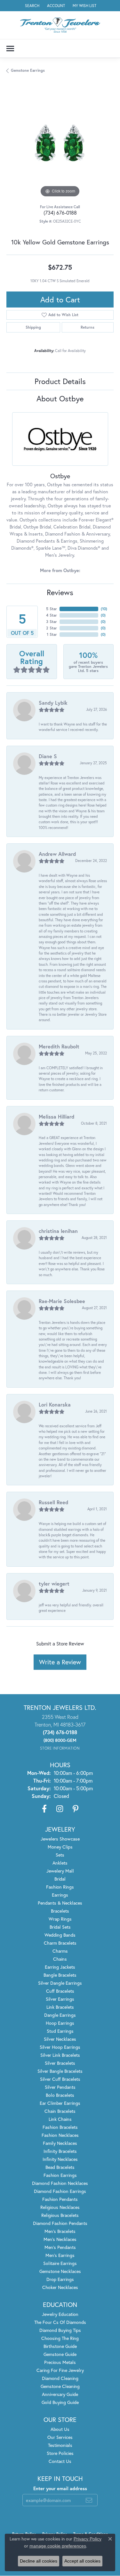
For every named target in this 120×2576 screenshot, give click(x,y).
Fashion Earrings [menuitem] (60, 2175)
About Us (60, 2429)
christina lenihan (58, 1231)
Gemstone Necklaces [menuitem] (60, 2271)
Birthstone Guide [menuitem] (60, 2346)
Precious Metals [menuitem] (60, 2362)
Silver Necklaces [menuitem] (60, 2039)
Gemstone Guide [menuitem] (60, 2354)
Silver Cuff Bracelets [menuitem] (60, 2079)
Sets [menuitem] (60, 1855)
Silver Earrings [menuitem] (60, 1999)
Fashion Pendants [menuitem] (60, 2199)
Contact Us (60, 2461)
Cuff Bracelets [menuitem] (60, 1991)
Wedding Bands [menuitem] (60, 1935)
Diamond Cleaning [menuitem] (60, 2378)
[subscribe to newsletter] (89, 2500)
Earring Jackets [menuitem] (60, 1967)
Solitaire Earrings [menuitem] (60, 2263)
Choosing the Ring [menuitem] (60, 2338)
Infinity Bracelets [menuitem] (60, 2151)
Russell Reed (53, 1502)
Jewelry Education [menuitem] (60, 2314)
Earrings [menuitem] (60, 1895)
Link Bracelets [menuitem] (60, 2007)
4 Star (52, 615)
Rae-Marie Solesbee (62, 1301)
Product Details (60, 381)
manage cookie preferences (58, 2546)
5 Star (52, 609)
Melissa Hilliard (56, 1116)
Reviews (60, 592)
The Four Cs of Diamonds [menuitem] (60, 2322)
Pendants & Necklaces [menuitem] (60, 1903)
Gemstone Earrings (28, 70)
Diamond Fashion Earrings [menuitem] (60, 2191)
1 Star (52, 634)
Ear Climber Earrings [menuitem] (60, 2103)
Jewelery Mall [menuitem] (60, 1871)
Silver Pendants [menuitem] (60, 2087)
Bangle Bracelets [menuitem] (60, 1975)
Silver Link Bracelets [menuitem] (60, 2055)
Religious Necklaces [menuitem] (60, 2207)
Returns (88, 327)
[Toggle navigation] (10, 49)
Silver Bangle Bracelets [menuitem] (60, 2071)
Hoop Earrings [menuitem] (60, 2023)
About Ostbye (60, 398)
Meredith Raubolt (59, 1046)
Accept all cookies (82, 2561)
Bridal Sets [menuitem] (60, 1927)
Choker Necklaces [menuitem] (60, 2287)
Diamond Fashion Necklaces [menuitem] (60, 2183)
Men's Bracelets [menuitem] (60, 2231)
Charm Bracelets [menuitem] (60, 1943)
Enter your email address (60, 2488)
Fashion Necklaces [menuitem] (60, 2135)
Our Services (60, 2437)
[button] (32, 6)
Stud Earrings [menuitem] (60, 2031)
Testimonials (60, 2445)
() (104, 609)
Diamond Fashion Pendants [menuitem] (60, 2223)
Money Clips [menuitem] (60, 1847)
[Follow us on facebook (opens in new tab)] (44, 1809)
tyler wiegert (54, 1583)
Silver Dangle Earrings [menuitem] (60, 1983)
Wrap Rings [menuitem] (60, 1919)
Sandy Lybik (53, 703)
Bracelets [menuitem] (60, 1911)
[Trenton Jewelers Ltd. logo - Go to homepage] (60, 25)
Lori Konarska (55, 1404)
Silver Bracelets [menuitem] (60, 2063)
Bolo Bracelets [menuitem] (60, 2095)
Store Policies (60, 2453)
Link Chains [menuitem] (60, 2119)
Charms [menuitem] (60, 1951)
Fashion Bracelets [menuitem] (60, 2127)
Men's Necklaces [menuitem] (60, 2239)
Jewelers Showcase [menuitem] (60, 1839)
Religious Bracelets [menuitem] (60, 2215)
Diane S (48, 756)
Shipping (33, 327)
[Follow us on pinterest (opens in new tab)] (76, 1809)
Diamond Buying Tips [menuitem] (60, 2330)
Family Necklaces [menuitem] (60, 2143)
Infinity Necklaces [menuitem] (60, 2159)
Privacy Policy (88, 2539)
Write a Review (60, 1662)
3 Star (52, 622)
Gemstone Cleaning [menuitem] (60, 2386)
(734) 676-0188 (60, 213)
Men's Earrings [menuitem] (60, 2255)
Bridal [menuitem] (60, 1879)
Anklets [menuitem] (60, 1863)
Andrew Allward (57, 854)
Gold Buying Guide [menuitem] (60, 2402)
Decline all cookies (39, 2561)
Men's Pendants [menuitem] (60, 2247)
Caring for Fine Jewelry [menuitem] (60, 2370)
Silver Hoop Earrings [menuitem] (60, 2047)
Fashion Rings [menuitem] (60, 1887)
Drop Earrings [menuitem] (60, 2279)
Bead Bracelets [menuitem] (60, 2167)
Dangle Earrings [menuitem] (60, 2015)
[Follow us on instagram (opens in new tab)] (60, 1809)
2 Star (52, 628)
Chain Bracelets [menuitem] (60, 2111)
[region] (60, 145)
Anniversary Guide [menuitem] (60, 2394)
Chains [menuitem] (60, 1959)
